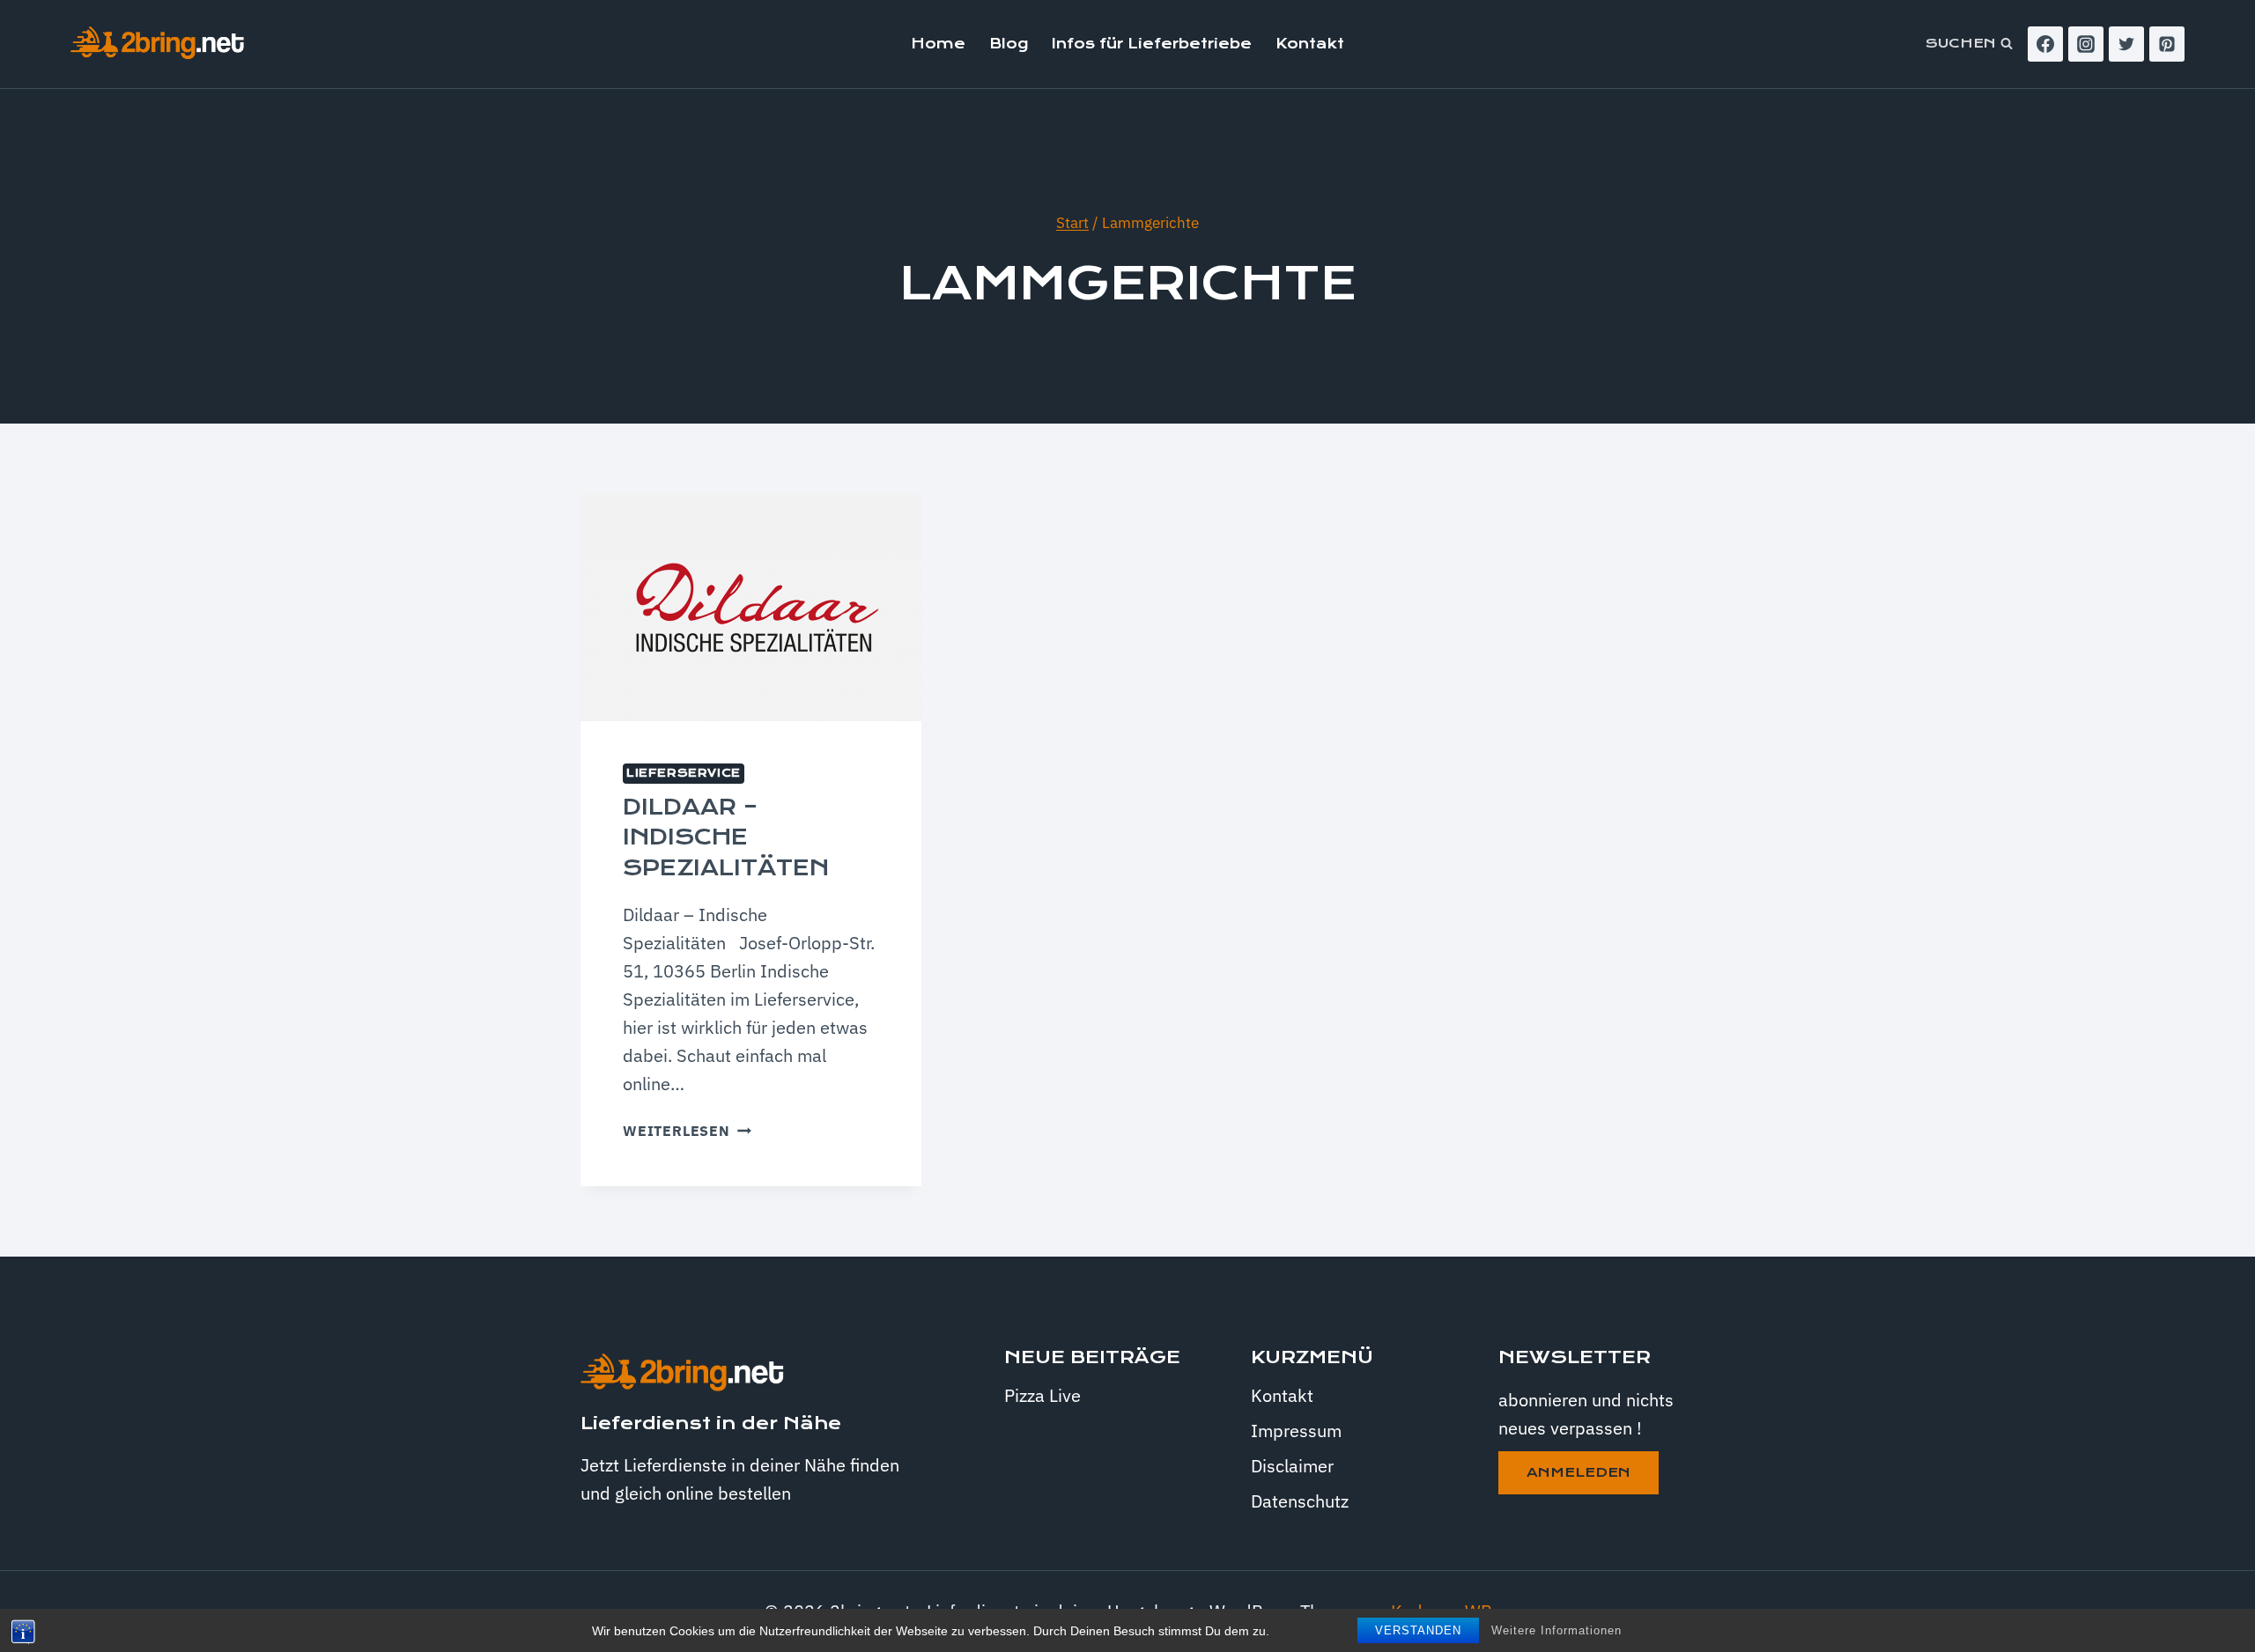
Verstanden (1418, 1630)
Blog (1009, 44)
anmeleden (1578, 1472)
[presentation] (751, 608)
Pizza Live (1042, 1395)
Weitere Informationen (1556, 1630)
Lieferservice (684, 773)
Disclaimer (1292, 1466)
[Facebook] (2045, 44)
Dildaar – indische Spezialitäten (726, 837)
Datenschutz (1300, 1501)
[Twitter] (2126, 44)
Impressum (1296, 1431)
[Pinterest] (2167, 44)
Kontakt (1310, 44)
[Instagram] (2086, 44)
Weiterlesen (687, 1131)
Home (938, 44)
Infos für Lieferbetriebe (1152, 44)
